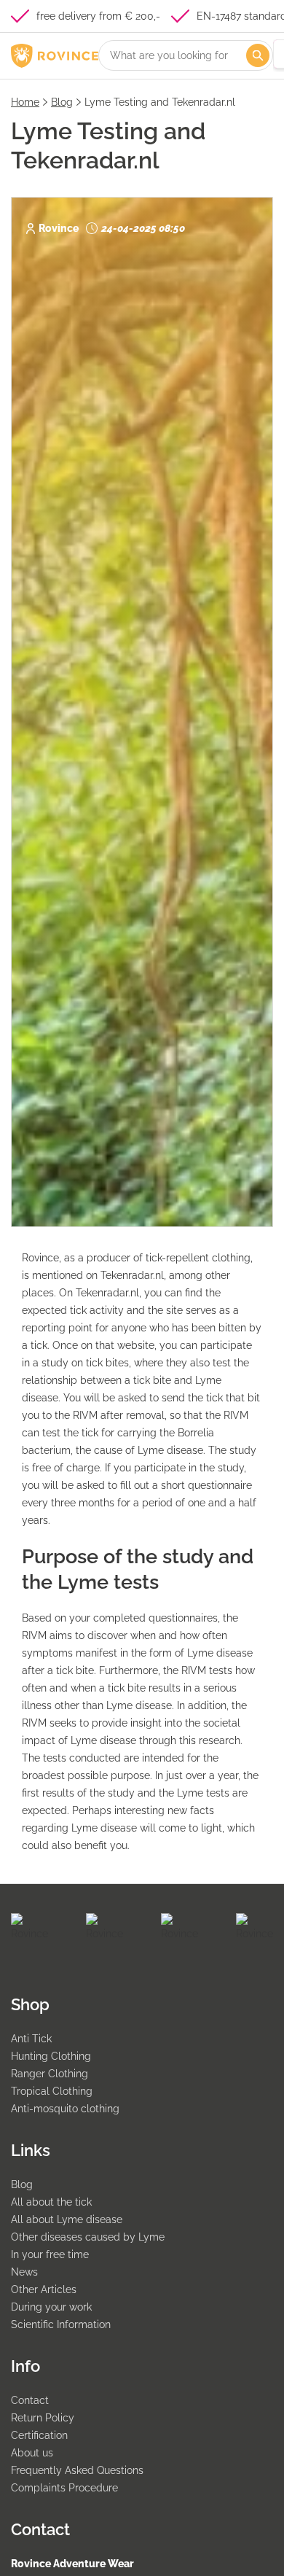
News (24, 2272)
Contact (30, 2400)
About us (32, 2453)
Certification (39, 2435)
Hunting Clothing (51, 2056)
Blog (62, 102)
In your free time (50, 2254)
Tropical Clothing (52, 2091)
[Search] (258, 55)
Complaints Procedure (64, 2488)
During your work (51, 2307)
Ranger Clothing (50, 2074)
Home (25, 102)
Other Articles (44, 2289)
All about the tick (51, 2202)
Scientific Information (61, 2324)
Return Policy (43, 2418)
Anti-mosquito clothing (65, 2109)
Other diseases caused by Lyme (88, 2237)
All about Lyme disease (67, 2219)
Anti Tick (31, 2039)
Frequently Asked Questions (77, 2470)
